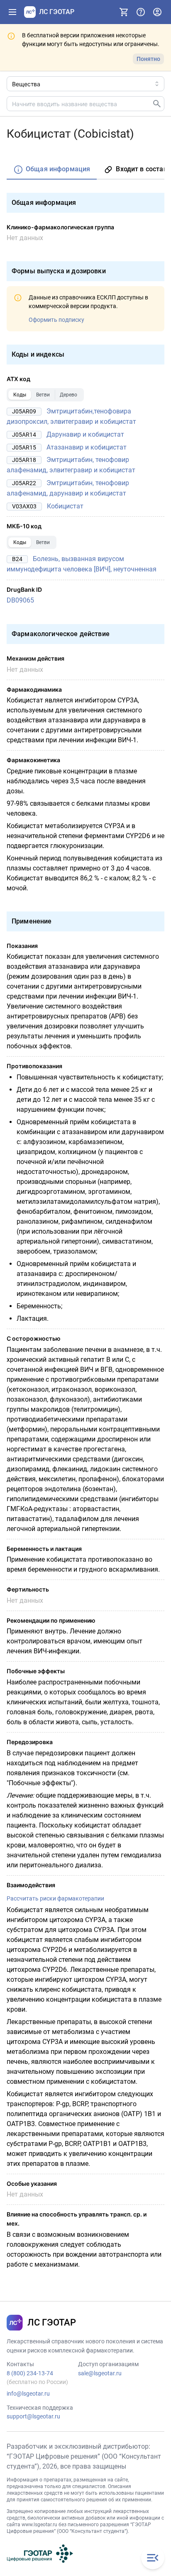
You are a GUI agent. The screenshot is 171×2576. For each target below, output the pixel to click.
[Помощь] (141, 12)
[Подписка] (124, 12)
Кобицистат (65, 506)
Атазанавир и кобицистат (87, 447)
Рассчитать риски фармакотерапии (55, 1898)
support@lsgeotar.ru (33, 2416)
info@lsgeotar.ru (28, 2394)
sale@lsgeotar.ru (100, 2373)
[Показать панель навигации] (12, 12)
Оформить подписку (56, 320)
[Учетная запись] (157, 12)
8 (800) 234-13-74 (30, 2373)
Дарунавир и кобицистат (85, 434)
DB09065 (20, 600)
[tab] (52, 170)
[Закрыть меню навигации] (153, 2558)
